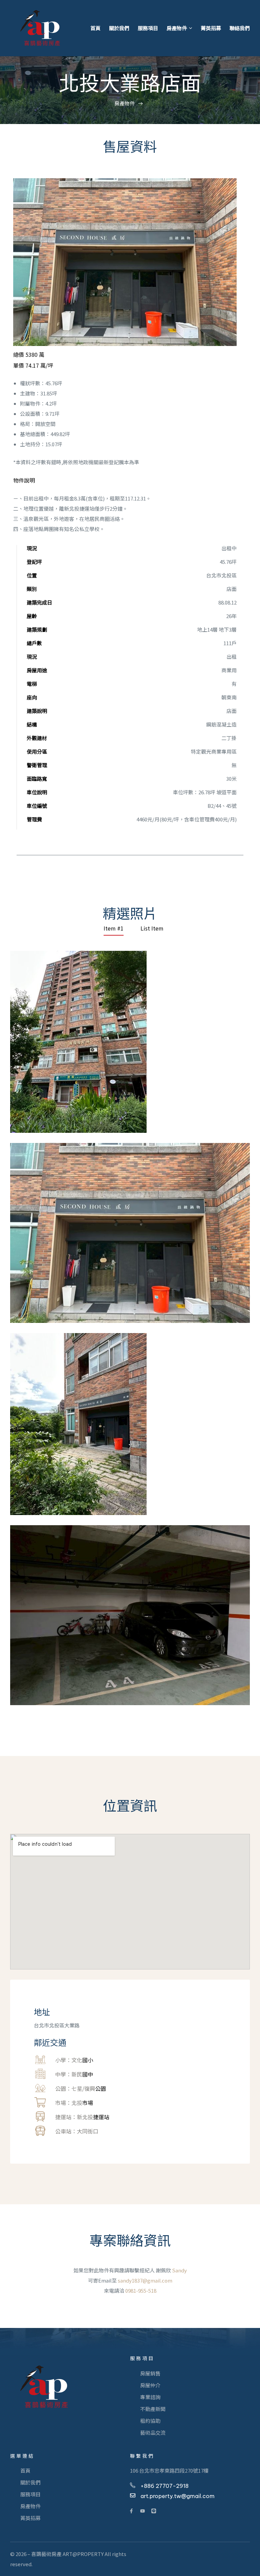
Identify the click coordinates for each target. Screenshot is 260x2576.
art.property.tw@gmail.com (178, 2496)
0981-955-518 (141, 2291)
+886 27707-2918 (165, 2486)
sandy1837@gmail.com (145, 2280)
